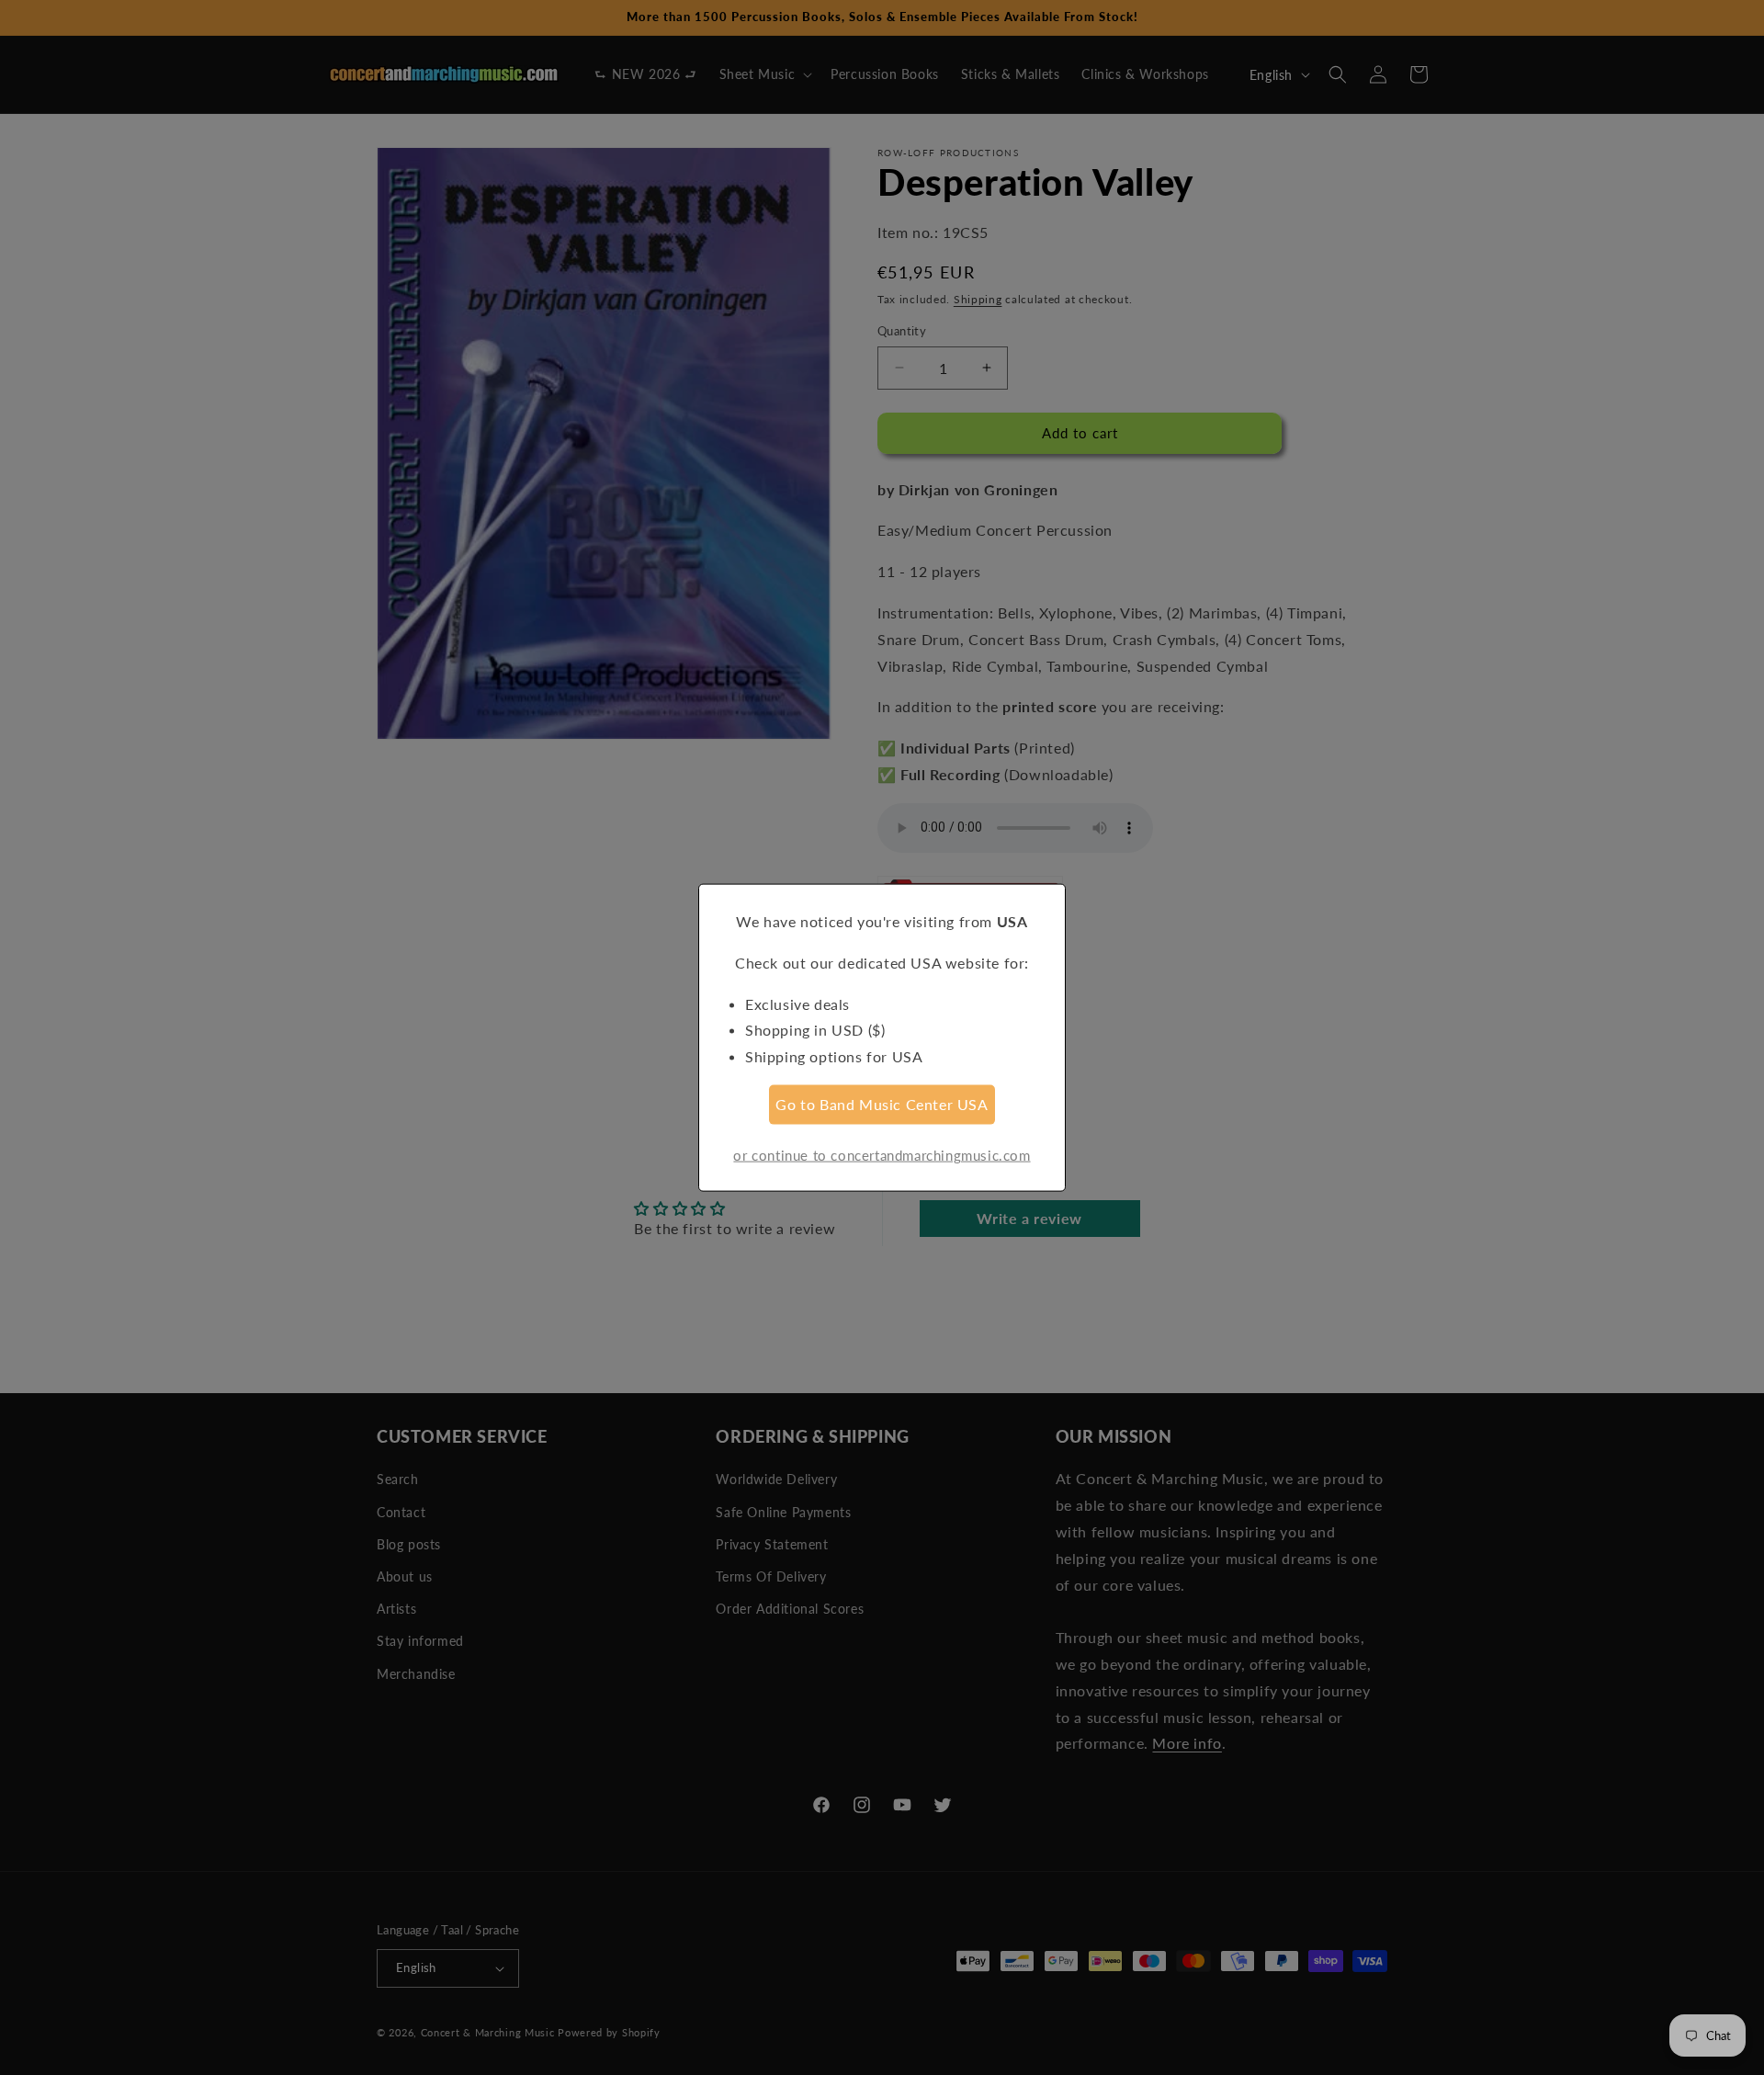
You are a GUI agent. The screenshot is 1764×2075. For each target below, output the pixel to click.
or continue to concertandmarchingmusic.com (882, 1154)
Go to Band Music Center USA (882, 1104)
